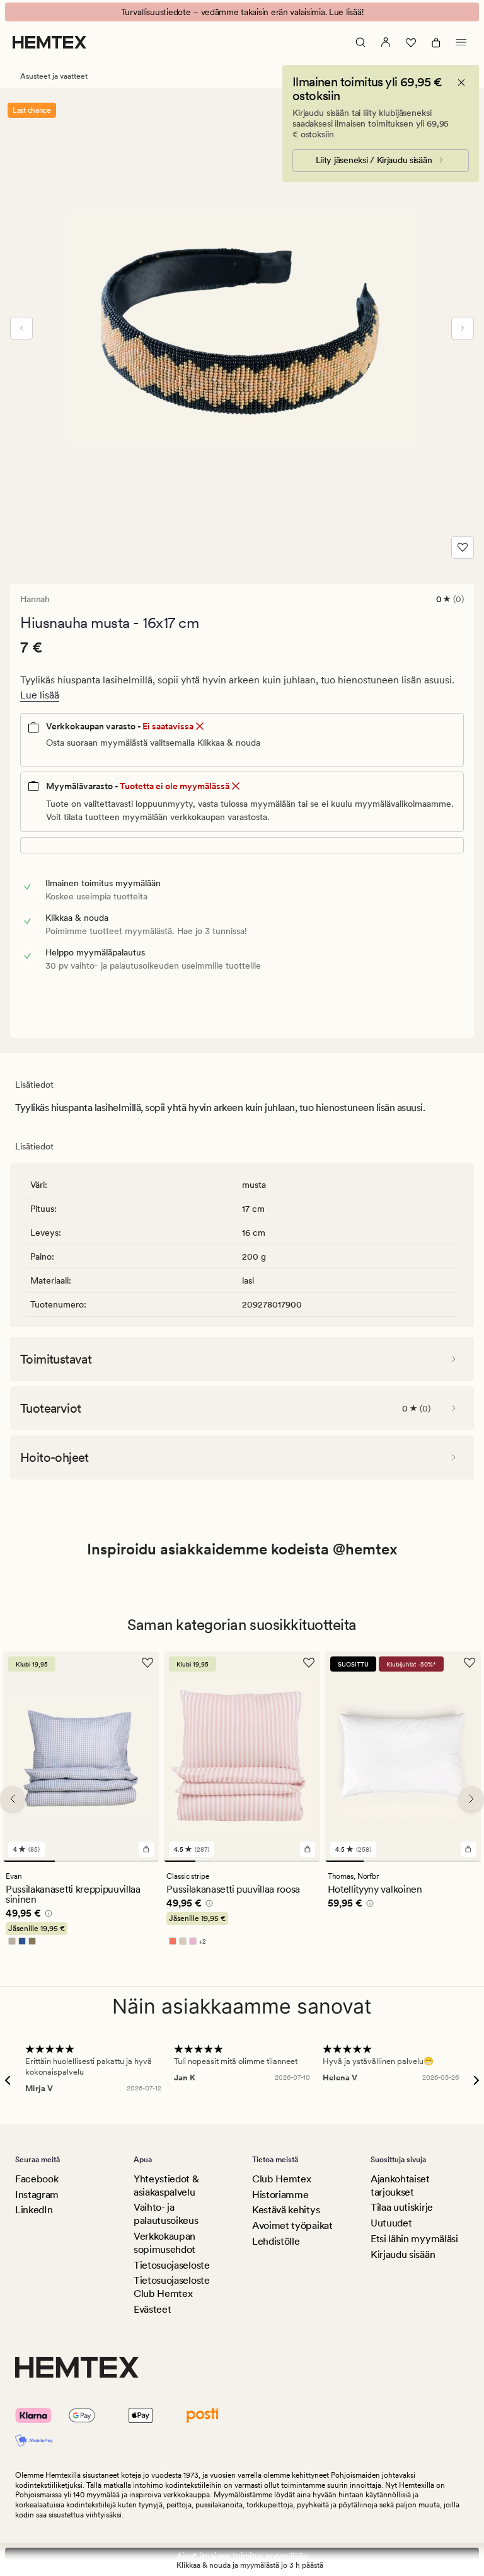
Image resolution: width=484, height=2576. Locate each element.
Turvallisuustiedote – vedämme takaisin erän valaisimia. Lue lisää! (242, 12)
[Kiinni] (461, 83)
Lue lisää (40, 695)
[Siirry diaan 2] (81, 1861)
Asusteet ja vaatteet (54, 76)
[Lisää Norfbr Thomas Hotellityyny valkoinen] (468, 1849)
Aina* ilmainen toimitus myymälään (242, 2556)
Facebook (37, 2179)
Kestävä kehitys (286, 2210)
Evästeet (152, 2309)
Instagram (37, 2195)
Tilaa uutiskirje (402, 2207)
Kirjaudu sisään (403, 2254)
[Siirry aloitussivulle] (49, 42)
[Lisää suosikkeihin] (463, 547)
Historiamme (280, 2195)
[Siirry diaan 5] (304, 1861)
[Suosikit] (411, 42)
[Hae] (360, 42)
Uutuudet (391, 2223)
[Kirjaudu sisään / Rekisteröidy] (386, 42)
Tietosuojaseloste (172, 2265)
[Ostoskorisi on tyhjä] (436, 42)
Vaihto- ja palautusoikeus (166, 2214)
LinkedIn (34, 2210)
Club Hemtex (281, 2179)
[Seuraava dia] (463, 328)
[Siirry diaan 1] (29, 1861)
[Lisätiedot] (47, 1915)
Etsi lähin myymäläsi (414, 2239)
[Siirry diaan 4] (273, 1861)
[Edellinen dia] (21, 328)
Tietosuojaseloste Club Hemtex (172, 2287)
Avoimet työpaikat (292, 2226)
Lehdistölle (276, 2241)
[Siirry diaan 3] (133, 1861)
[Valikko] (461, 42)
